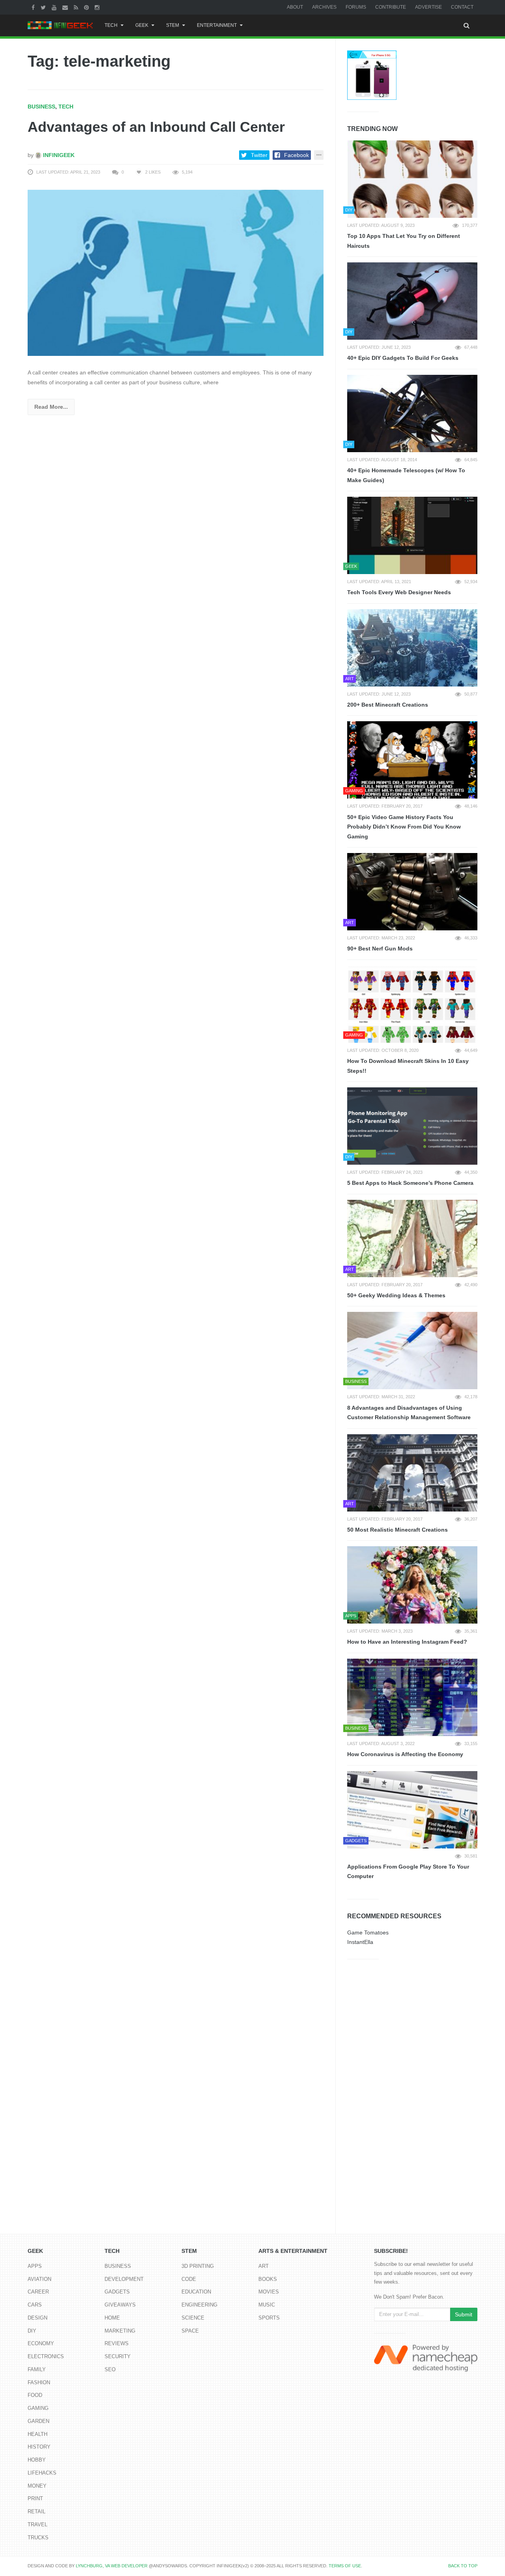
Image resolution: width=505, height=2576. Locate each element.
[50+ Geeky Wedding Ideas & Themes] (412, 1238)
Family (37, 2369)
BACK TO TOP (463, 2566)
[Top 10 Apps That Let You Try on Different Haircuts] (412, 179)
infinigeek (58, 155)
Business (41, 107)
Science (193, 2318)
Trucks (38, 2538)
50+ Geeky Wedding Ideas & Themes (396, 1295)
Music (267, 2305)
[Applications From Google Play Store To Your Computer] (412, 1810)
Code (189, 2279)
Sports (269, 2318)
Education (196, 2292)
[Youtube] (55, 7)
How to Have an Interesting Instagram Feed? (407, 1642)
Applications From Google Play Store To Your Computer (408, 1872)
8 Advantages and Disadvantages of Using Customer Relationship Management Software (409, 1413)
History (39, 2447)
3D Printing (198, 2266)
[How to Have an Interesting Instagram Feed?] (412, 1585)
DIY (32, 2331)
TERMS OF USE (345, 2566)
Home (112, 2318)
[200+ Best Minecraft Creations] (412, 648)
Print (35, 2498)
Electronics (46, 2356)
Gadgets (117, 2292)
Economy (41, 2343)
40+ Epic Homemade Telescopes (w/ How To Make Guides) (406, 475)
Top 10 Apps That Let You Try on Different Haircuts (404, 241)
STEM (173, 25)
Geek (142, 25)
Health (37, 2434)
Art (264, 2266)
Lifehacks (42, 2473)
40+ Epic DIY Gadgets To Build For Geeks (403, 358)
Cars (35, 2305)
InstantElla (360, 1942)
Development (124, 2279)
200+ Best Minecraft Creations (388, 705)
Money (37, 2486)
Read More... (51, 407)
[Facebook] (34, 7)
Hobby (37, 2460)
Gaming (38, 2408)
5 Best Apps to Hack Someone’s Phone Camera (410, 1183)
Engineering (199, 2305)
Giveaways (120, 2305)
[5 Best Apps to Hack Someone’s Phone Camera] (412, 1126)
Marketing (120, 2331)
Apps (35, 2266)
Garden (38, 2421)
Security (118, 2356)
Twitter (259, 155)
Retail (36, 2511)
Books (268, 2279)
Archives (324, 7)
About (295, 7)
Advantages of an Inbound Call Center (156, 127)
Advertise (428, 7)
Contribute (391, 7)
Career (38, 2292)
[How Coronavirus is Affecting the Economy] (412, 1697)
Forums (356, 7)
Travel (37, 2525)
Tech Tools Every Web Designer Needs (399, 592)
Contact (462, 7)
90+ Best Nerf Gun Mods (380, 948)
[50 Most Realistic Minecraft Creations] (412, 1473)
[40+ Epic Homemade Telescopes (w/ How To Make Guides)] (412, 413)
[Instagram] (98, 7)
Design (37, 2318)
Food (35, 2395)
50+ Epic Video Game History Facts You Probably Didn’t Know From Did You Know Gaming (404, 827)
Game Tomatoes (368, 1932)
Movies (269, 2292)
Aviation (39, 2279)
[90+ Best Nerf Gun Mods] (412, 892)
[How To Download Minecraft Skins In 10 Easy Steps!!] (412, 1004)
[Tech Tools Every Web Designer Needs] (412, 535)
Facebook (296, 155)
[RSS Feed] (77, 7)
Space (190, 2331)
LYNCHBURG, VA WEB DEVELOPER (112, 2566)
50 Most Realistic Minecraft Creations (397, 1530)
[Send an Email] (66, 7)
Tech (111, 25)
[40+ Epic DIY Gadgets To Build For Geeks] (412, 301)
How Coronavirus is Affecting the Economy (405, 1754)
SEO (110, 2369)
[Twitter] (44, 7)
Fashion (39, 2382)
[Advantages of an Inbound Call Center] (176, 272)
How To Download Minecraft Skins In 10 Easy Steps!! (408, 1066)
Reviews (117, 2343)
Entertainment (217, 25)
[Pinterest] (87, 7)
